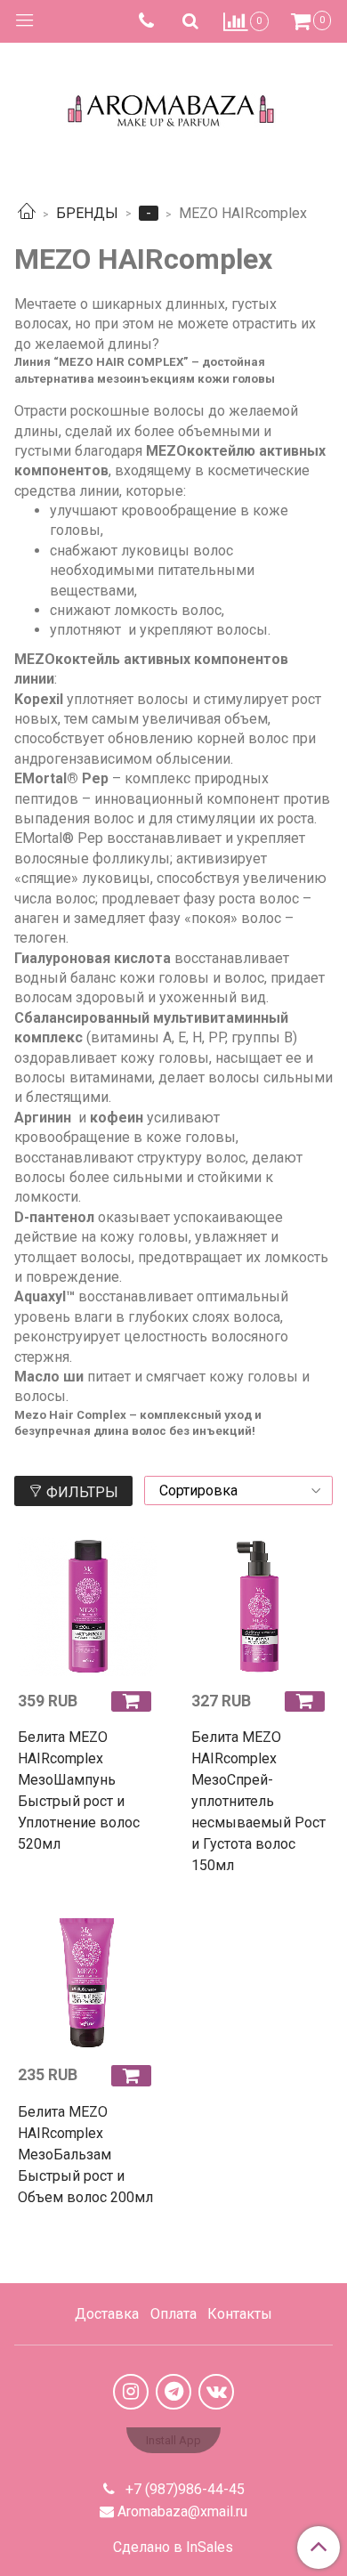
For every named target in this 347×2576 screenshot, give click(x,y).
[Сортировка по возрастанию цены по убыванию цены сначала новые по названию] (238, 1491)
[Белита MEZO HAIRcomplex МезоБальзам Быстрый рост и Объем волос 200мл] (87, 1981)
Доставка (107, 2314)
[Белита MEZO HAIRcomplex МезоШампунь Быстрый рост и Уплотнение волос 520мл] (87, 1607)
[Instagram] (131, 2392)
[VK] (216, 2392)
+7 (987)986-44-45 (183, 2489)
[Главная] (27, 213)
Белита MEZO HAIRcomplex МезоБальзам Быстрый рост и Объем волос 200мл (85, 2155)
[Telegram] (173, 2392)
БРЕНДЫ (87, 213)
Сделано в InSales (173, 2548)
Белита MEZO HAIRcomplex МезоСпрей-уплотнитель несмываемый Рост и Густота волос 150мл (258, 1801)
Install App (173, 2440)
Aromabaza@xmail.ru (182, 2511)
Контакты (240, 2314)
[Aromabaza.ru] (174, 106)
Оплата (173, 2314)
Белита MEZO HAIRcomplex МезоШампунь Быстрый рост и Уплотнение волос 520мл (79, 1790)
